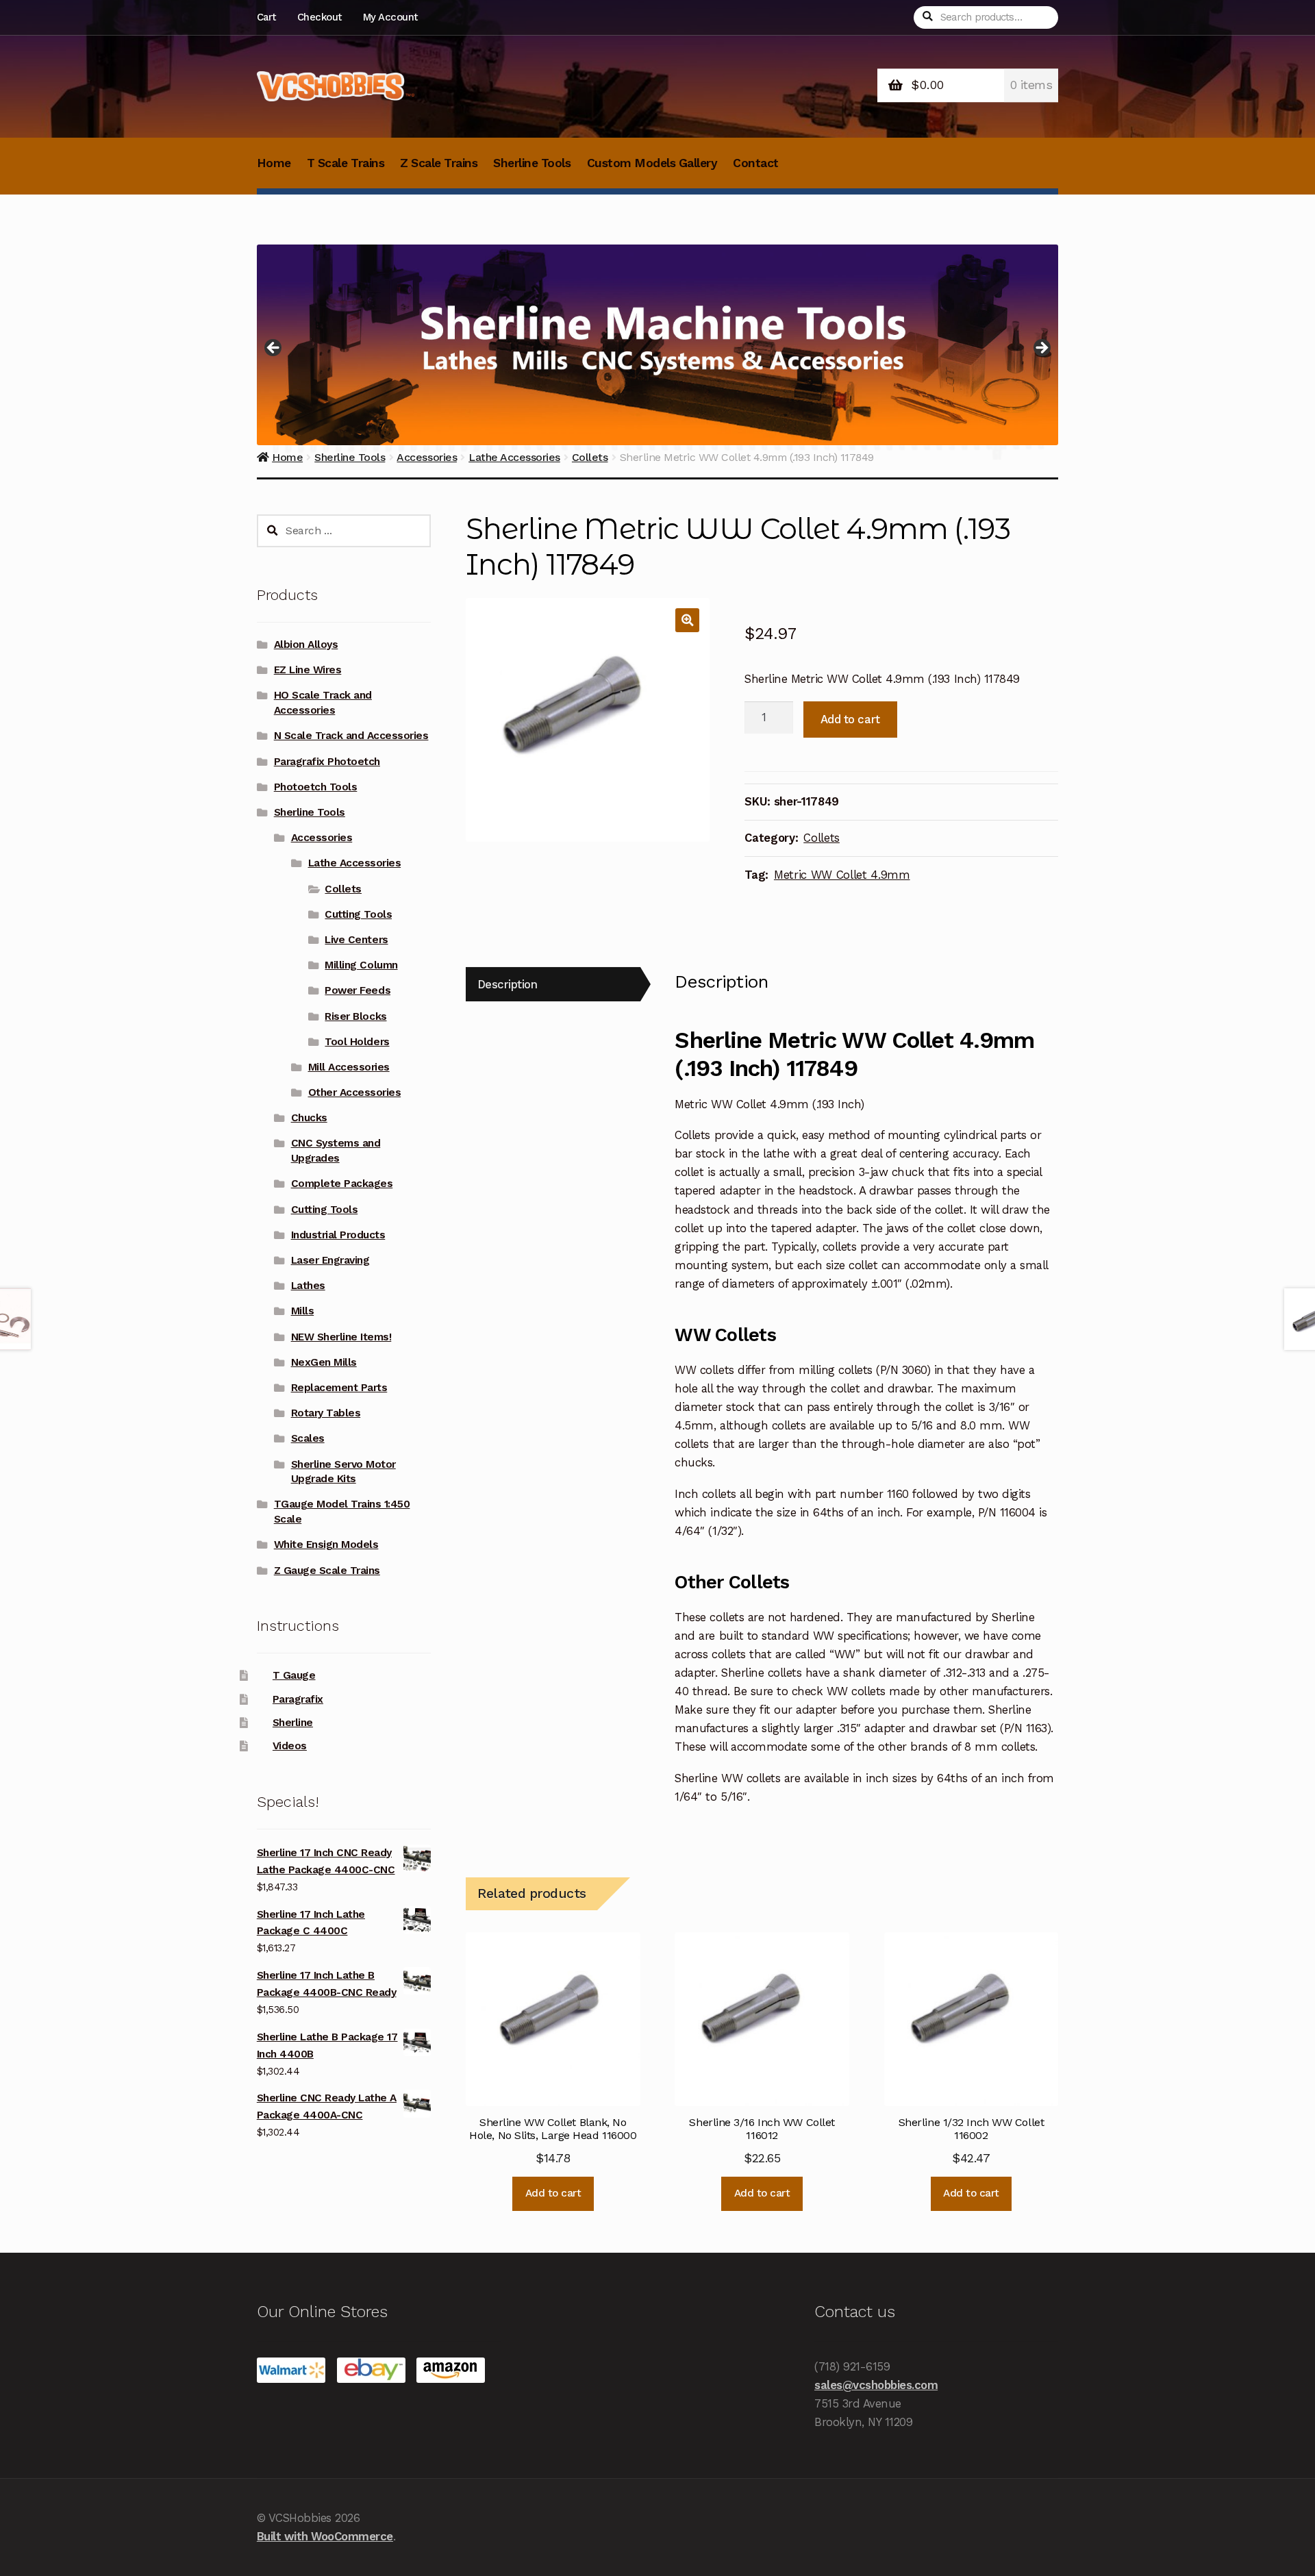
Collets (822, 838)
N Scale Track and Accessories (351, 736)
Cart (266, 17)
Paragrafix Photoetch (327, 762)
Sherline (293, 1723)
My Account (390, 17)
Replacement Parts (339, 1388)
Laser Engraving (330, 1260)
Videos (290, 1746)
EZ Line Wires (308, 670)
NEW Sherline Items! (341, 1337)
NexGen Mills (324, 1362)
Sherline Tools (532, 163)
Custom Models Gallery (652, 163)
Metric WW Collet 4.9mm (842, 875)
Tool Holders (357, 1042)
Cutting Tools (358, 914)
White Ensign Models (326, 1545)
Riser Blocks (355, 1016)
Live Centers (356, 940)
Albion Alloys (306, 645)
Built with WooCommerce (325, 2536)
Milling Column (361, 965)
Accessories (322, 838)
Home (274, 163)
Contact (756, 163)
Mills (303, 1311)
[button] (687, 620)
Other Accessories (355, 1092)
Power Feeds (358, 990)
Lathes (308, 1286)
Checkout (320, 17)
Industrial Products (338, 1235)
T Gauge (294, 1675)
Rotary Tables (326, 1413)
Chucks (309, 1118)
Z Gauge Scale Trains (327, 1571)
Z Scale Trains (439, 163)
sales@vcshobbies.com (876, 2385)
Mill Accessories (349, 1067)
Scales (308, 1438)
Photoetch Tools (316, 787)
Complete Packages (342, 1184)
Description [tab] (508, 984)
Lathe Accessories (355, 863)
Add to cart (850, 719)
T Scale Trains (346, 163)
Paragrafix (298, 1699)
